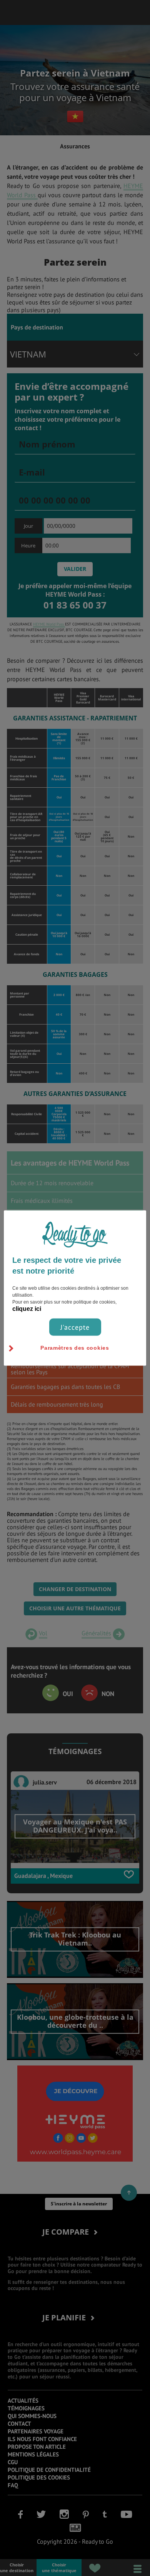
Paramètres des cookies (75, 1347)
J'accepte (75, 1327)
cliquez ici (27, 1308)
